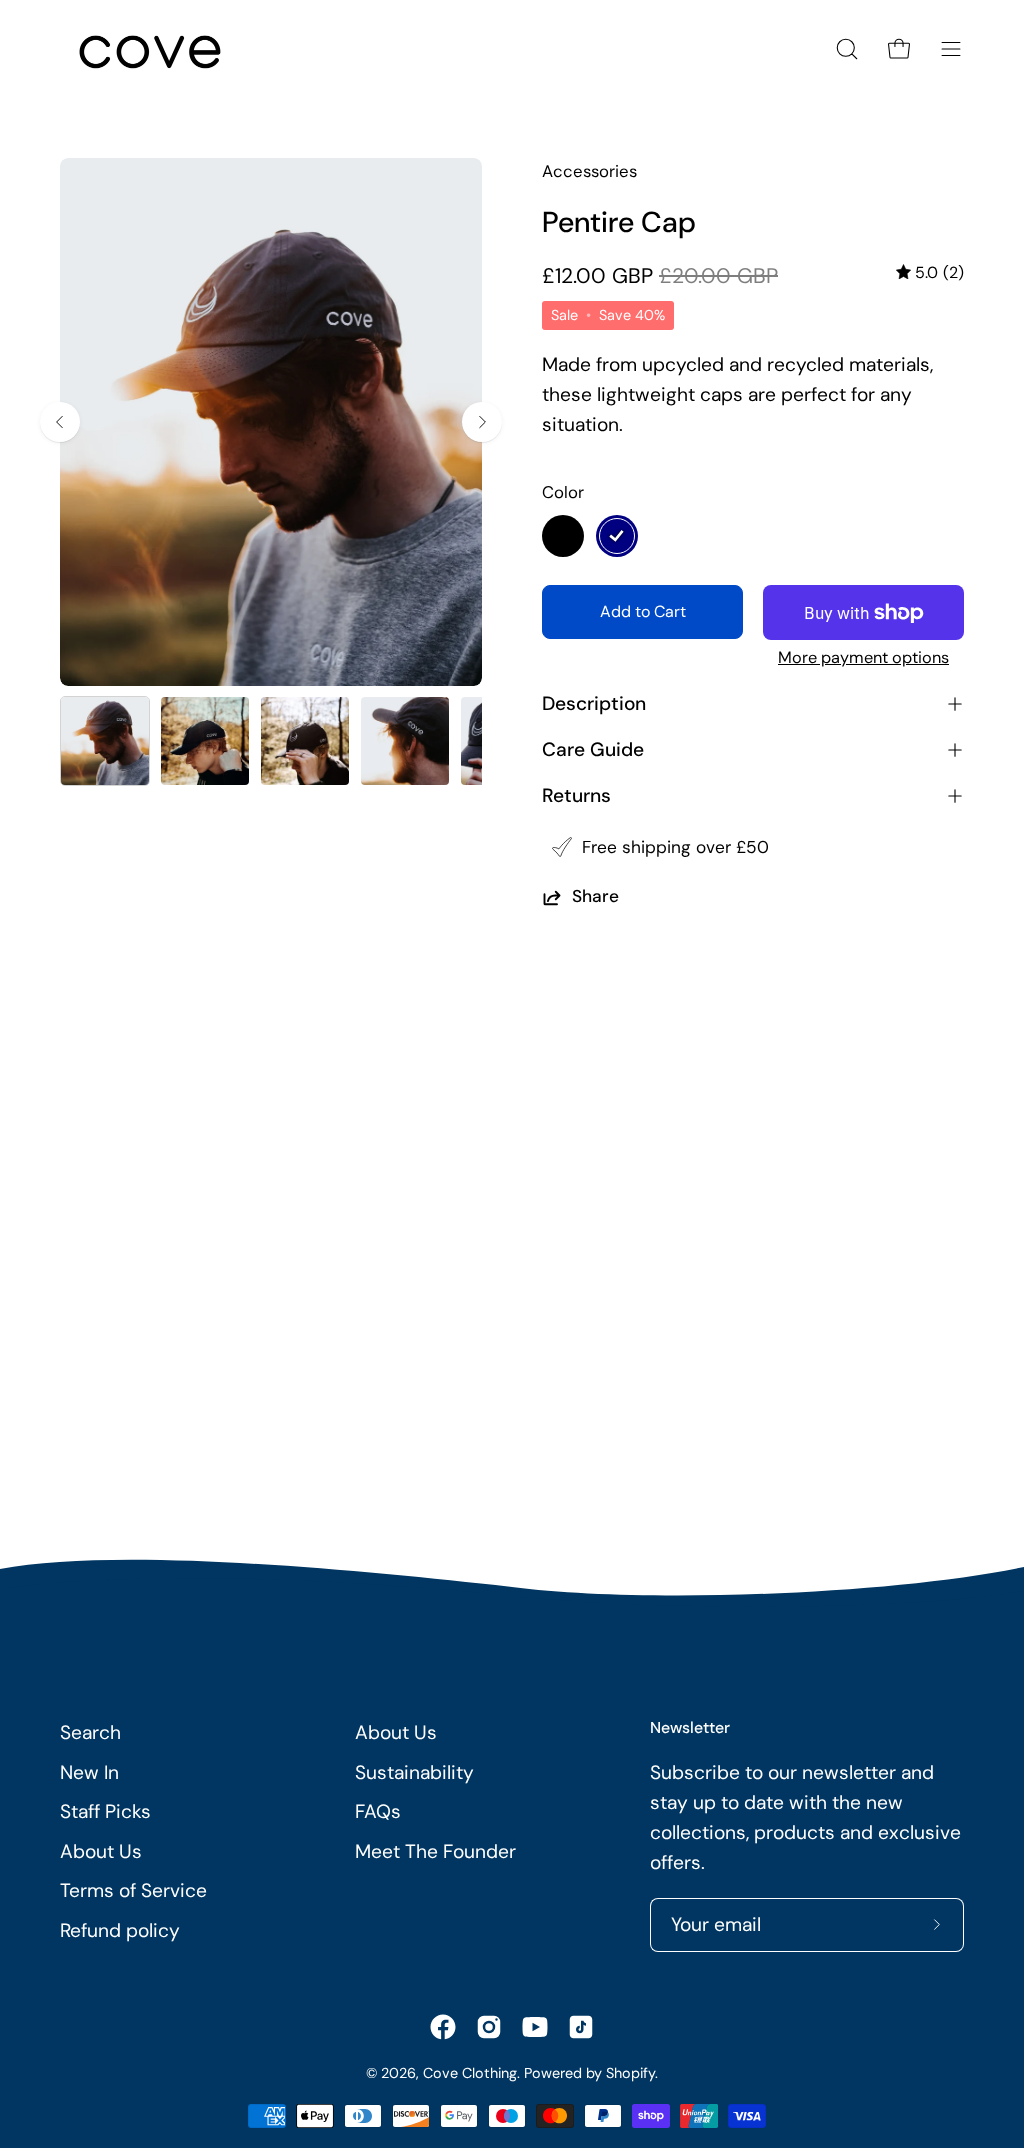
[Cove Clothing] (150, 49)
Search (90, 1732)
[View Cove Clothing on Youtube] (535, 2027)
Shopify (630, 2073)
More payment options (863, 657)
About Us (101, 1851)
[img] (930, 272)
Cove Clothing (470, 2073)
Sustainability (414, 1772)
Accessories (589, 171)
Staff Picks (105, 1811)
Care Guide (593, 749)
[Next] (482, 422)
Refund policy (120, 1930)
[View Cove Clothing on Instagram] (489, 2027)
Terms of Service (133, 1890)
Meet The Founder (435, 1851)
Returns (576, 795)
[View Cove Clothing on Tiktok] (581, 2027)
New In (89, 1772)
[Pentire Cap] (105, 741)
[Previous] (60, 422)
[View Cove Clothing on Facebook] (443, 2027)
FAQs (378, 1811)
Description (594, 703)
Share (595, 897)
